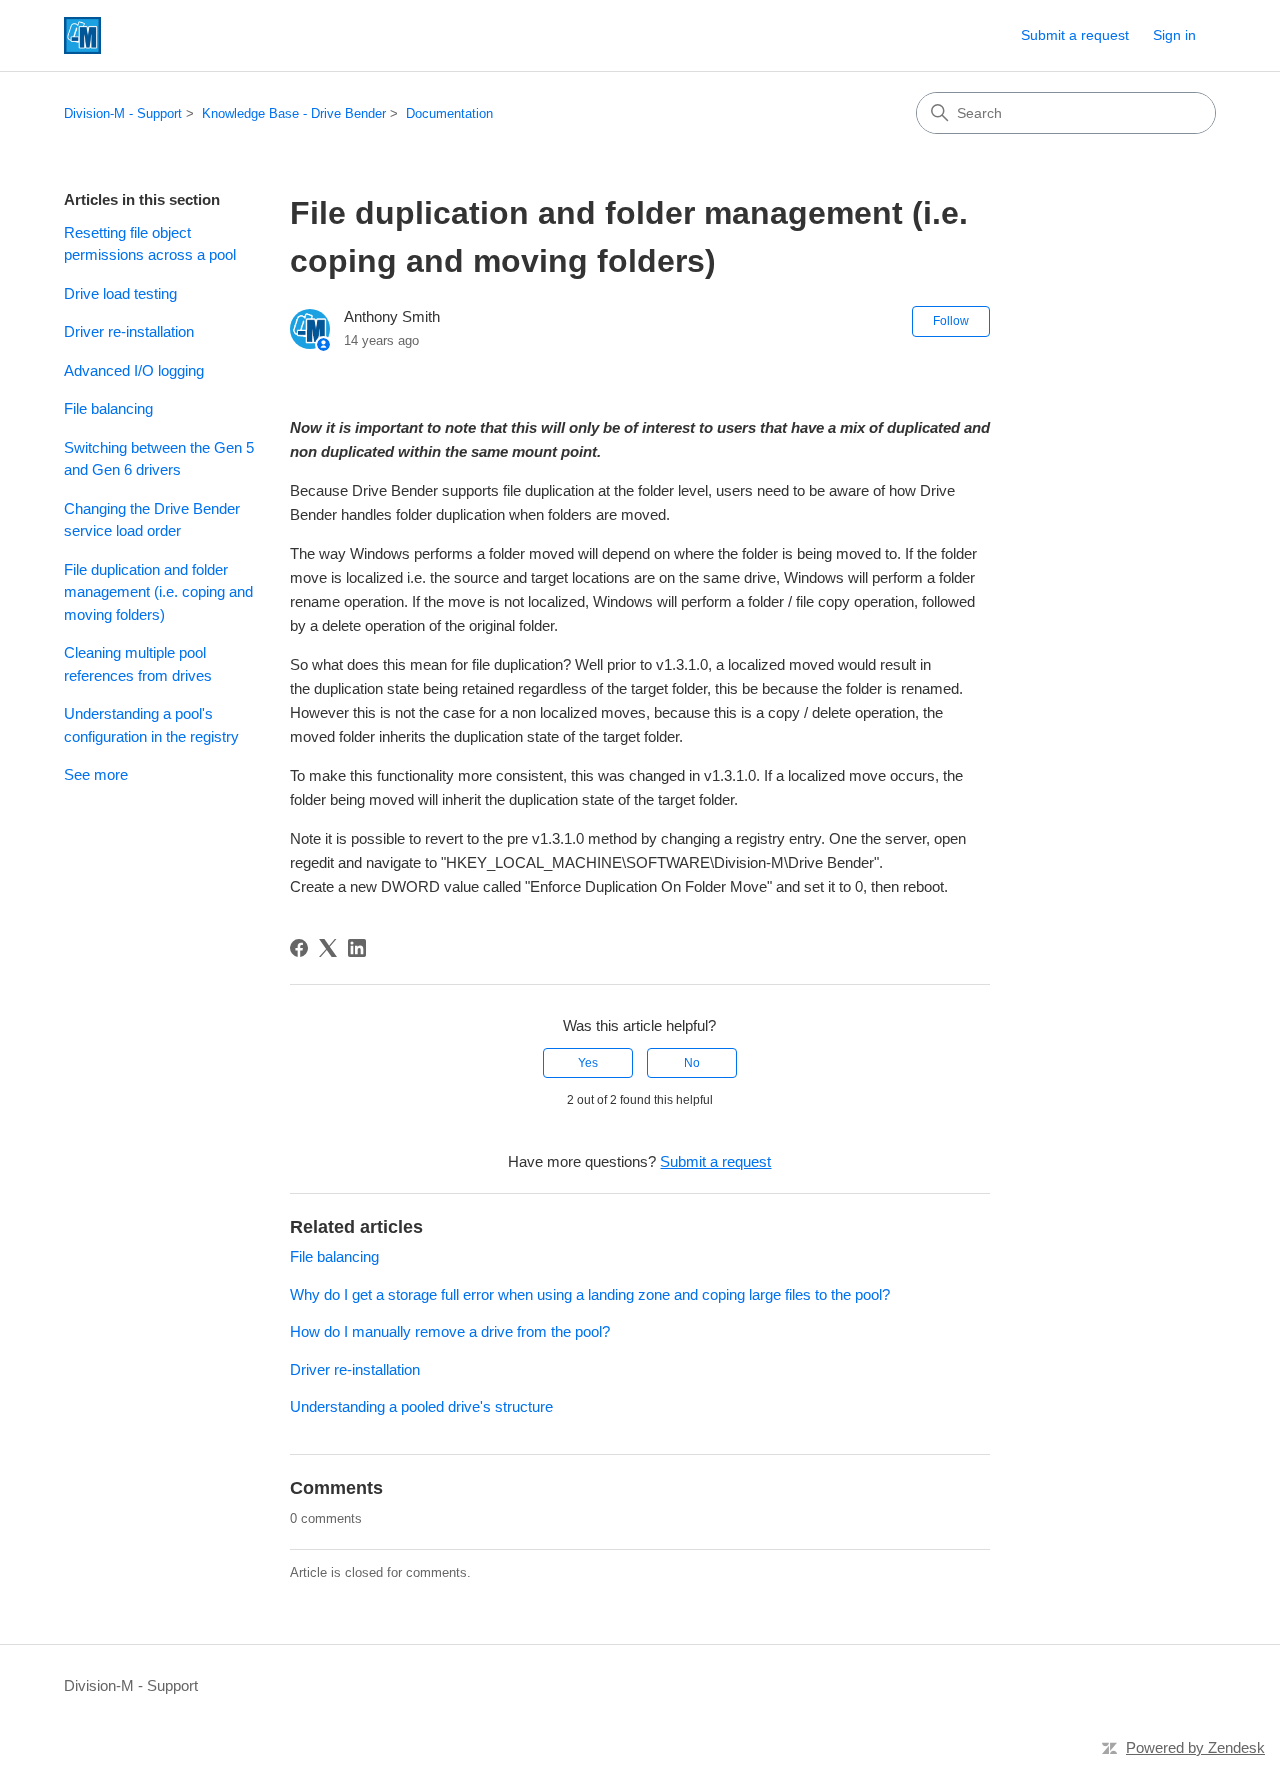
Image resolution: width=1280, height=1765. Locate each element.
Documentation (449, 113)
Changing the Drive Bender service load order (152, 520)
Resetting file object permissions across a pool (150, 244)
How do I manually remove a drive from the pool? (450, 1331)
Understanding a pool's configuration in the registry (151, 725)
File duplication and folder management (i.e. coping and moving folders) (158, 592)
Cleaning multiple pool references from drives (138, 664)
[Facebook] (299, 948)
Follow (951, 321)
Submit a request (1075, 35)
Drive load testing (120, 293)
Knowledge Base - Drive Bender (294, 113)
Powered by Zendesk (1195, 1747)
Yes (588, 1063)
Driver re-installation (129, 331)
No (692, 1063)
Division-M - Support (123, 113)
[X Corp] (328, 948)
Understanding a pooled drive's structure (421, 1406)
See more (96, 774)
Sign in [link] (1174, 35)
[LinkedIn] (357, 948)
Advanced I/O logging (134, 370)
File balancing (108, 408)
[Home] (82, 35)
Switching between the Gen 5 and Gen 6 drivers (159, 459)
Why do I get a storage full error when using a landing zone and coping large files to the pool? (590, 1294)
